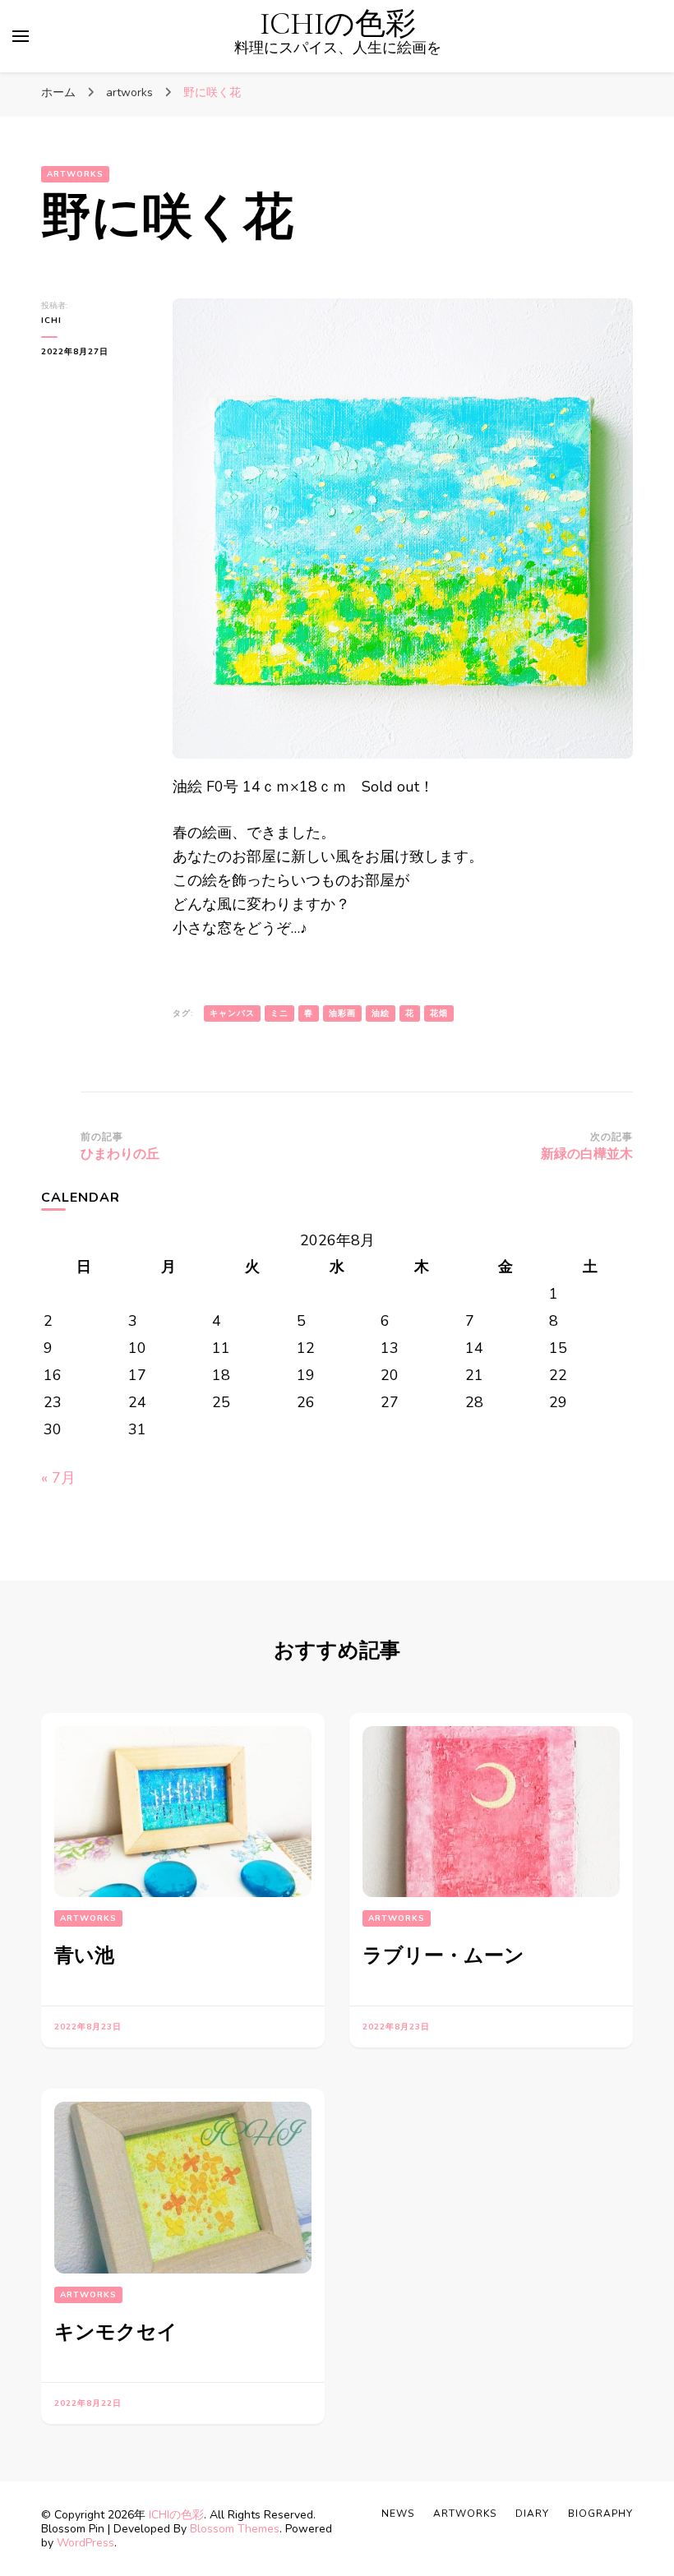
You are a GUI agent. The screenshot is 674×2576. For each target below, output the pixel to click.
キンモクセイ (116, 2332)
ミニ (279, 1013)
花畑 (439, 1013)
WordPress (85, 2543)
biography (600, 2514)
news (398, 2514)
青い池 (84, 1956)
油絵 (381, 1013)
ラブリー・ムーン (443, 1956)
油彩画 (342, 1013)
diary (532, 2514)
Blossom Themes (235, 2529)
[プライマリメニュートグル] (21, 36)
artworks (75, 174)
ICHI (51, 321)
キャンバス (232, 1013)
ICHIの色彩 (338, 24)
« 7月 (58, 1478)
